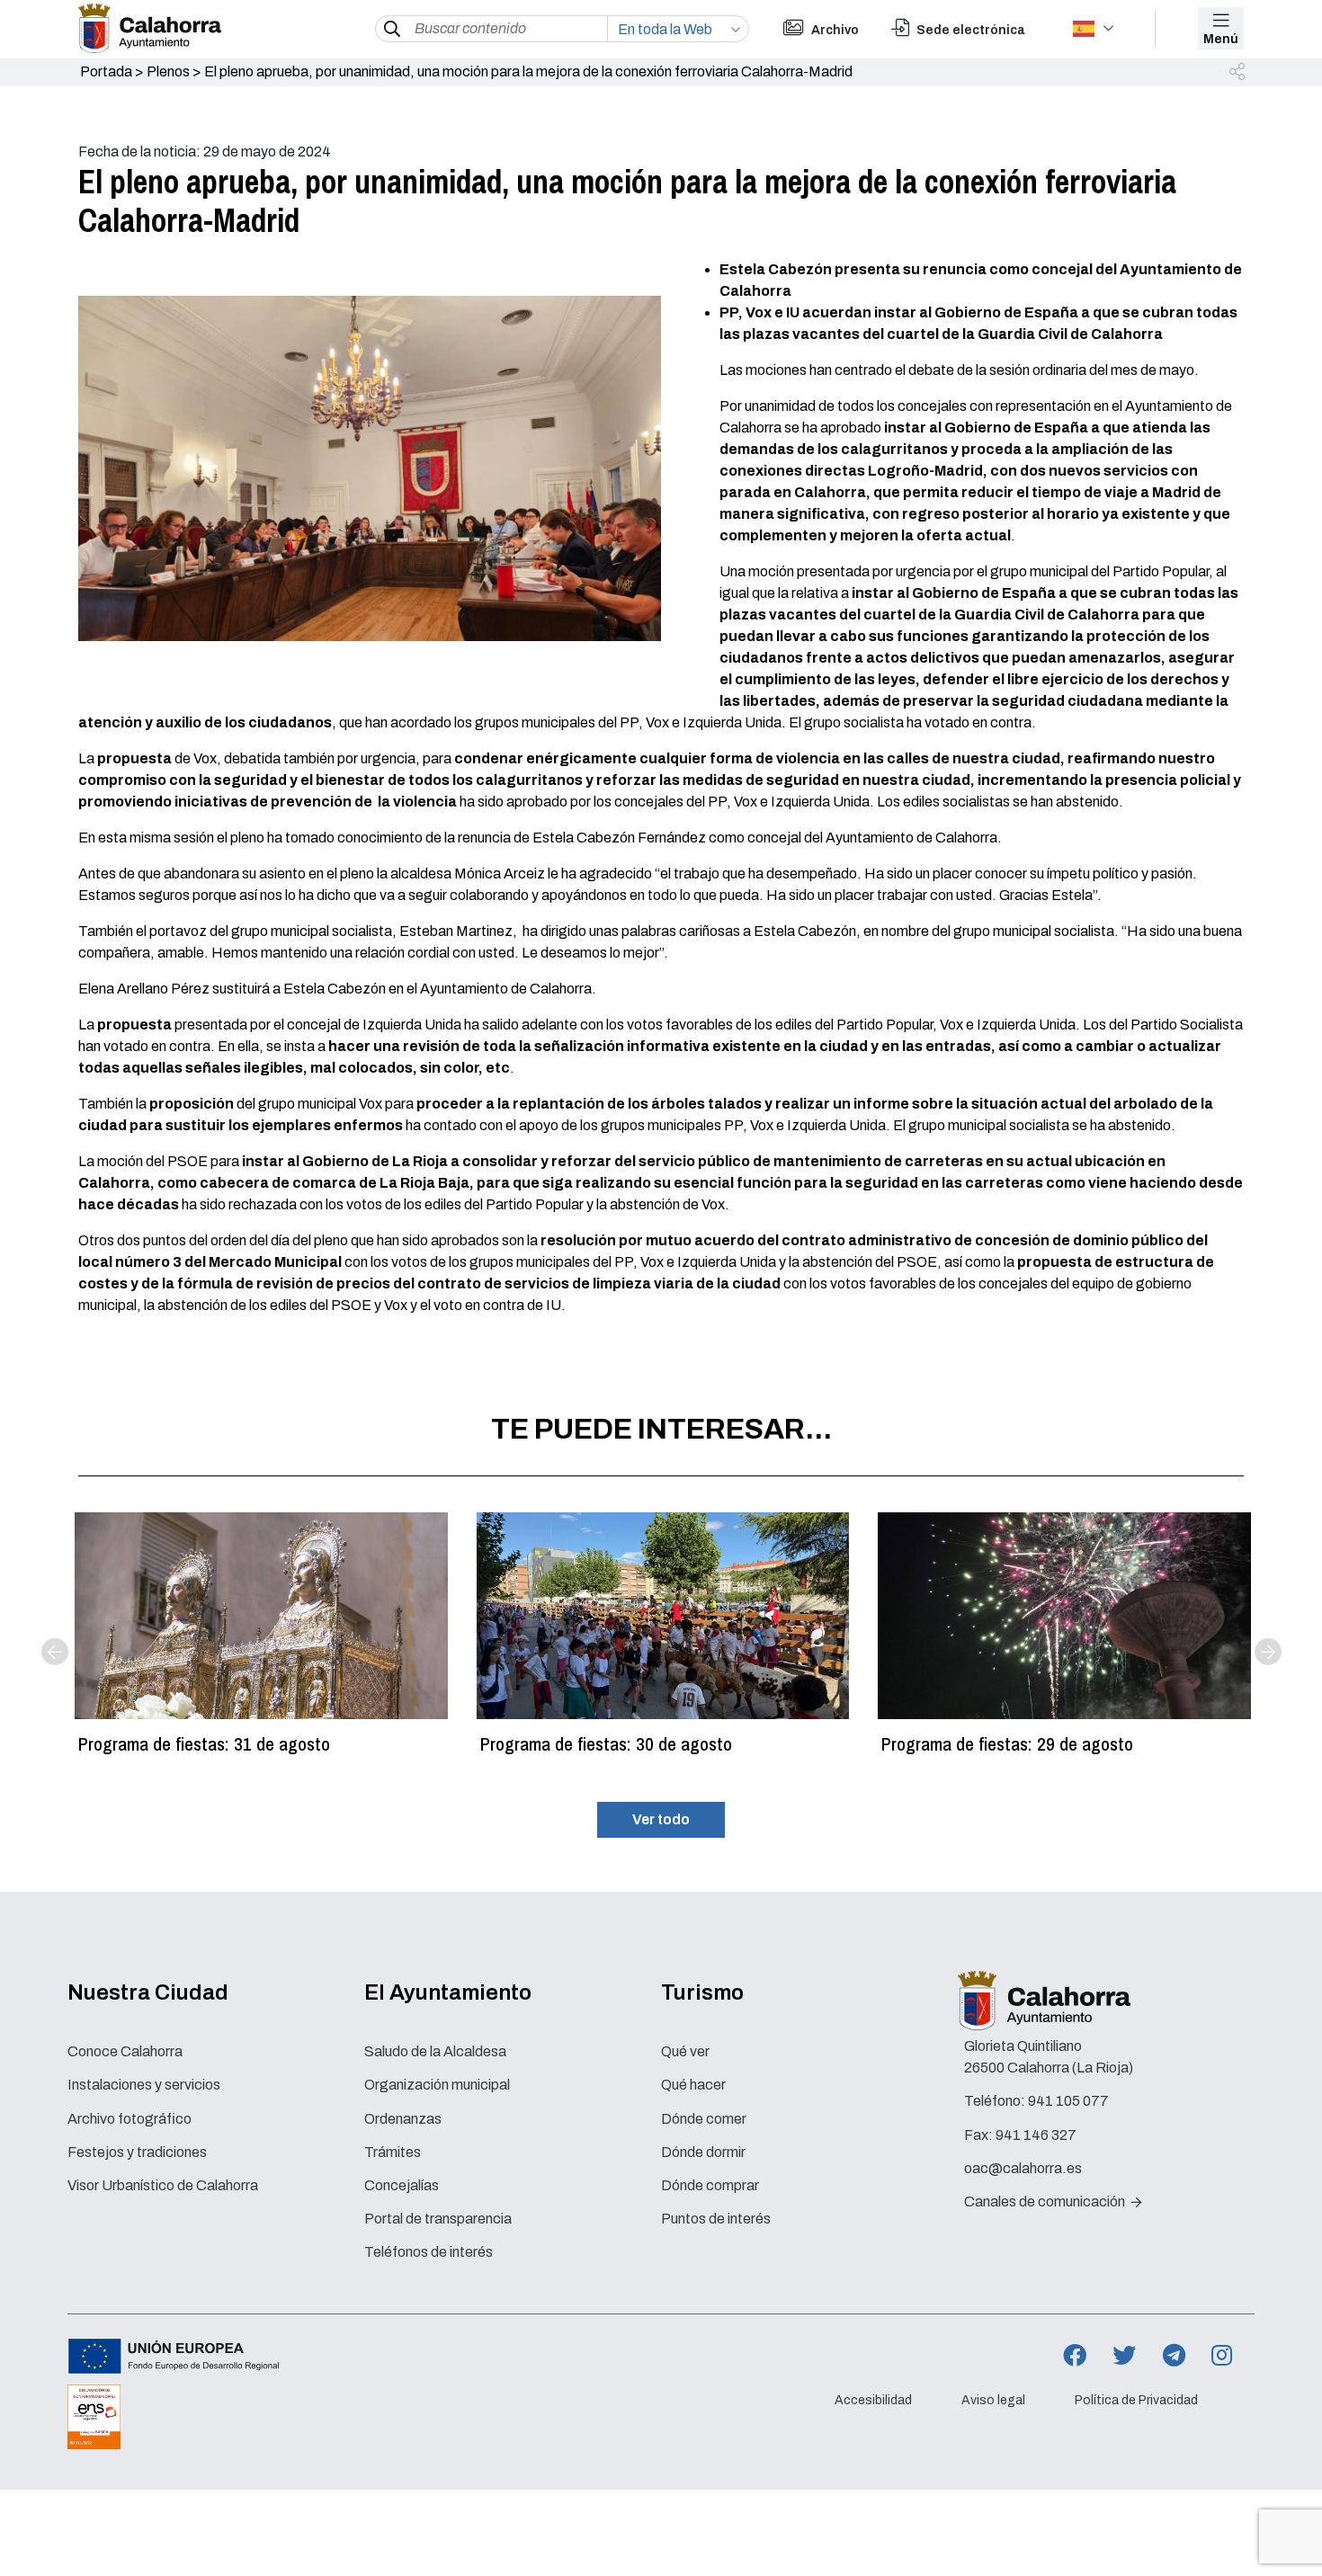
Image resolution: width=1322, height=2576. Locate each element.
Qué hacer (693, 2085)
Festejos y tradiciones (137, 2152)
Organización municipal (437, 2085)
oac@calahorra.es (1023, 2168)
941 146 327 (1036, 2135)
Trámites (393, 2152)
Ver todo (661, 1819)
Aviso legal (993, 2400)
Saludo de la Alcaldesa (435, 2051)
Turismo (702, 1992)
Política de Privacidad (1136, 2400)
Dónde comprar (710, 2185)
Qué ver (685, 2051)
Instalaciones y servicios (144, 2085)
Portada (106, 71)
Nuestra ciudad (148, 1992)
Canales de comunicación (1046, 2202)
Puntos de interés (716, 2219)
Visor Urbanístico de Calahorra (163, 2185)
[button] (1238, 73)
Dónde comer (704, 2119)
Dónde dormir (703, 2152)
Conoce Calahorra (125, 2051)
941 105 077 (1068, 2101)
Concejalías (402, 2185)
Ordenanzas (403, 2119)
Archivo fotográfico (130, 2119)
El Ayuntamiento (448, 1992)
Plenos (168, 71)
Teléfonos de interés (429, 2252)
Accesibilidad (873, 2400)
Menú (1221, 39)
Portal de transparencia (438, 2219)
